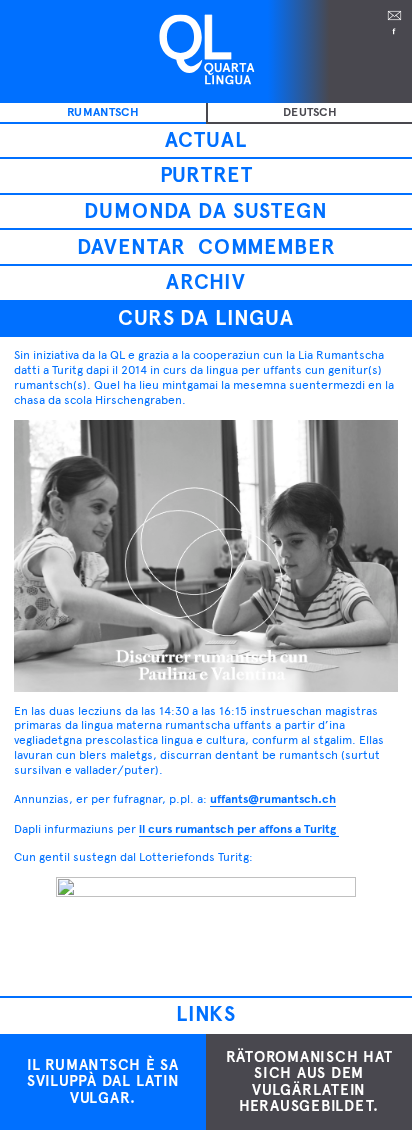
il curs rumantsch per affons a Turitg (239, 829)
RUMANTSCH (103, 112)
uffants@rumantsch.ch (273, 799)
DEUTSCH (310, 112)
